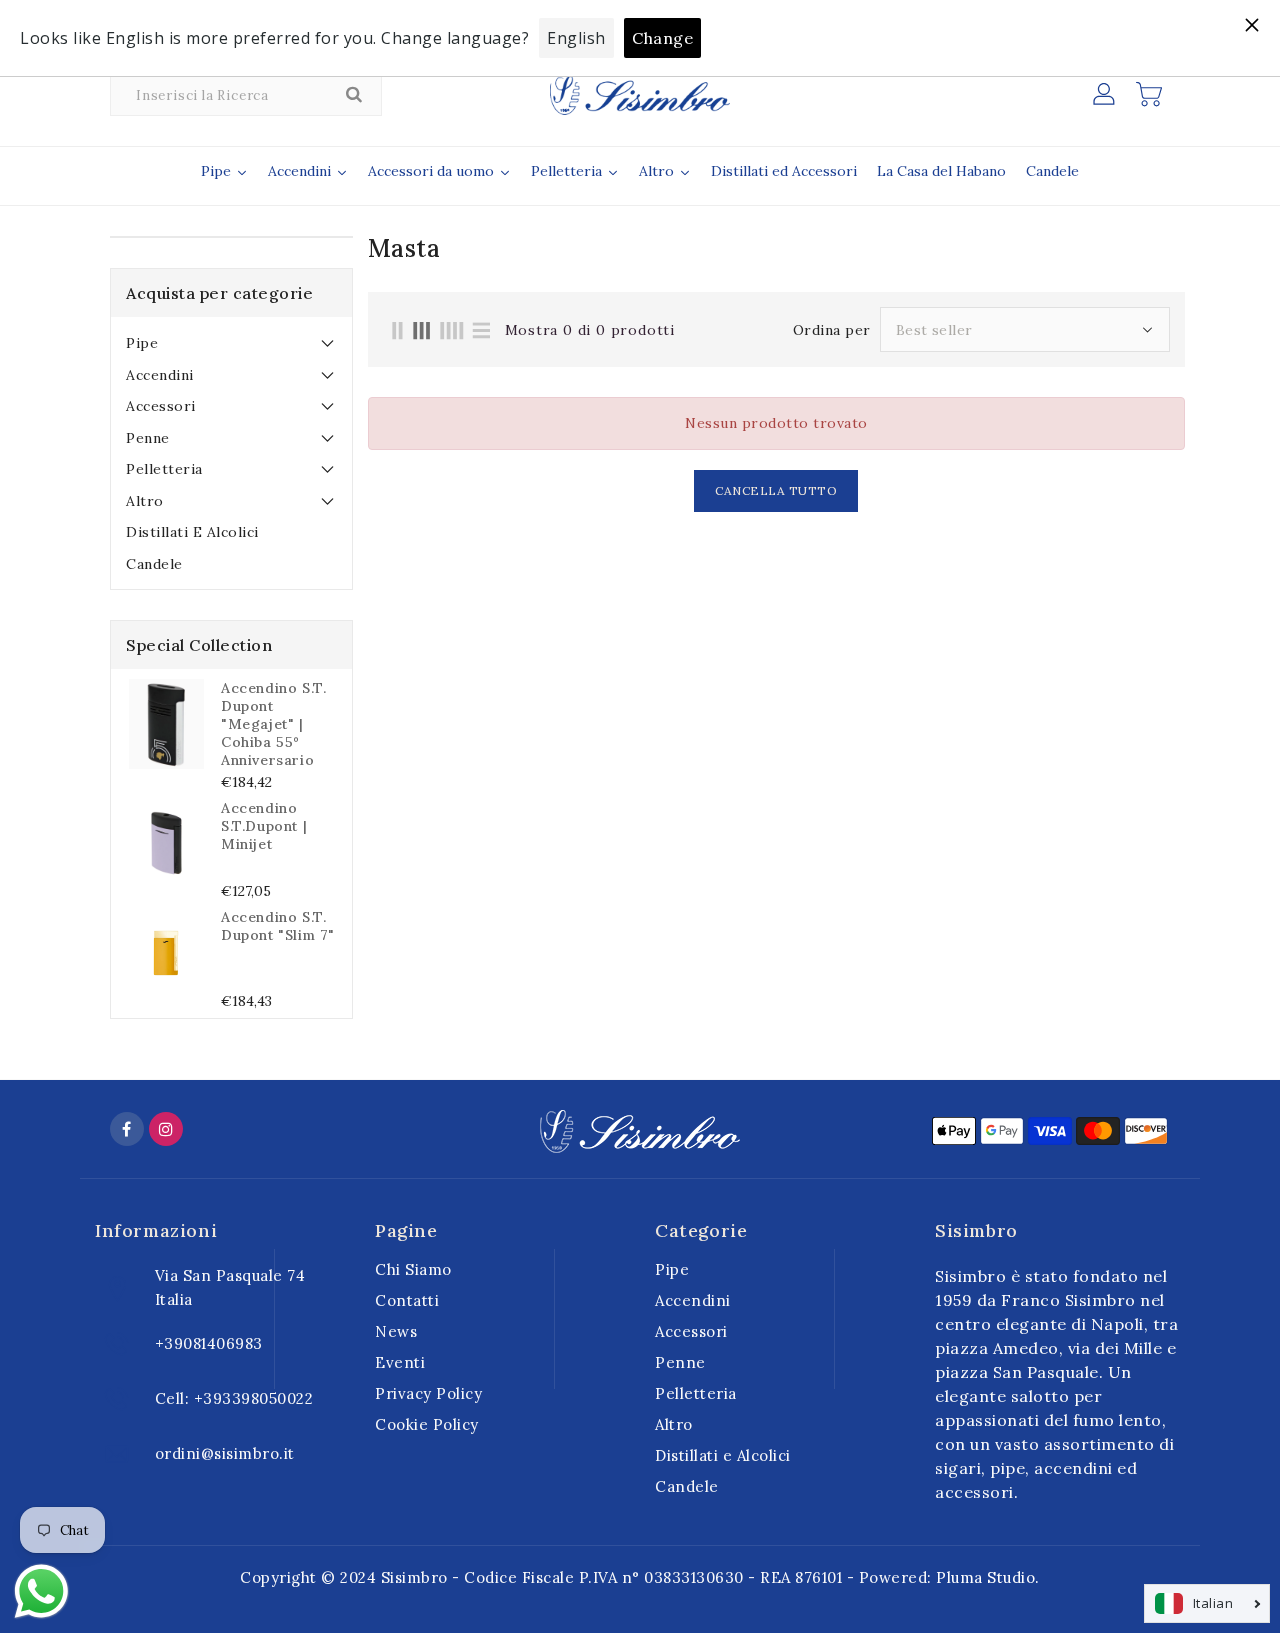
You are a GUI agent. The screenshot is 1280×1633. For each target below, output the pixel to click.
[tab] (231, 343)
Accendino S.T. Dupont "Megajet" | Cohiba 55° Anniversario (273, 724)
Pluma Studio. (988, 1577)
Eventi (400, 1362)
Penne (148, 438)
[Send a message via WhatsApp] (41, 1591)
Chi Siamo (413, 1269)
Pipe (142, 343)
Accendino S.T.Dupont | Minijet (264, 826)
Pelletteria (164, 469)
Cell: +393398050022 (234, 1398)
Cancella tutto (776, 490)
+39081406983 (209, 1343)
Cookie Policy (427, 1424)
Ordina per (832, 330)
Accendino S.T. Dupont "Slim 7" (278, 926)
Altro (145, 501)
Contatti (407, 1300)
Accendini (160, 375)
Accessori (161, 406)
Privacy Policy (428, 1393)
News (396, 1331)
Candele (154, 564)
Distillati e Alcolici (192, 532)
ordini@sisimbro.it (225, 1453)
